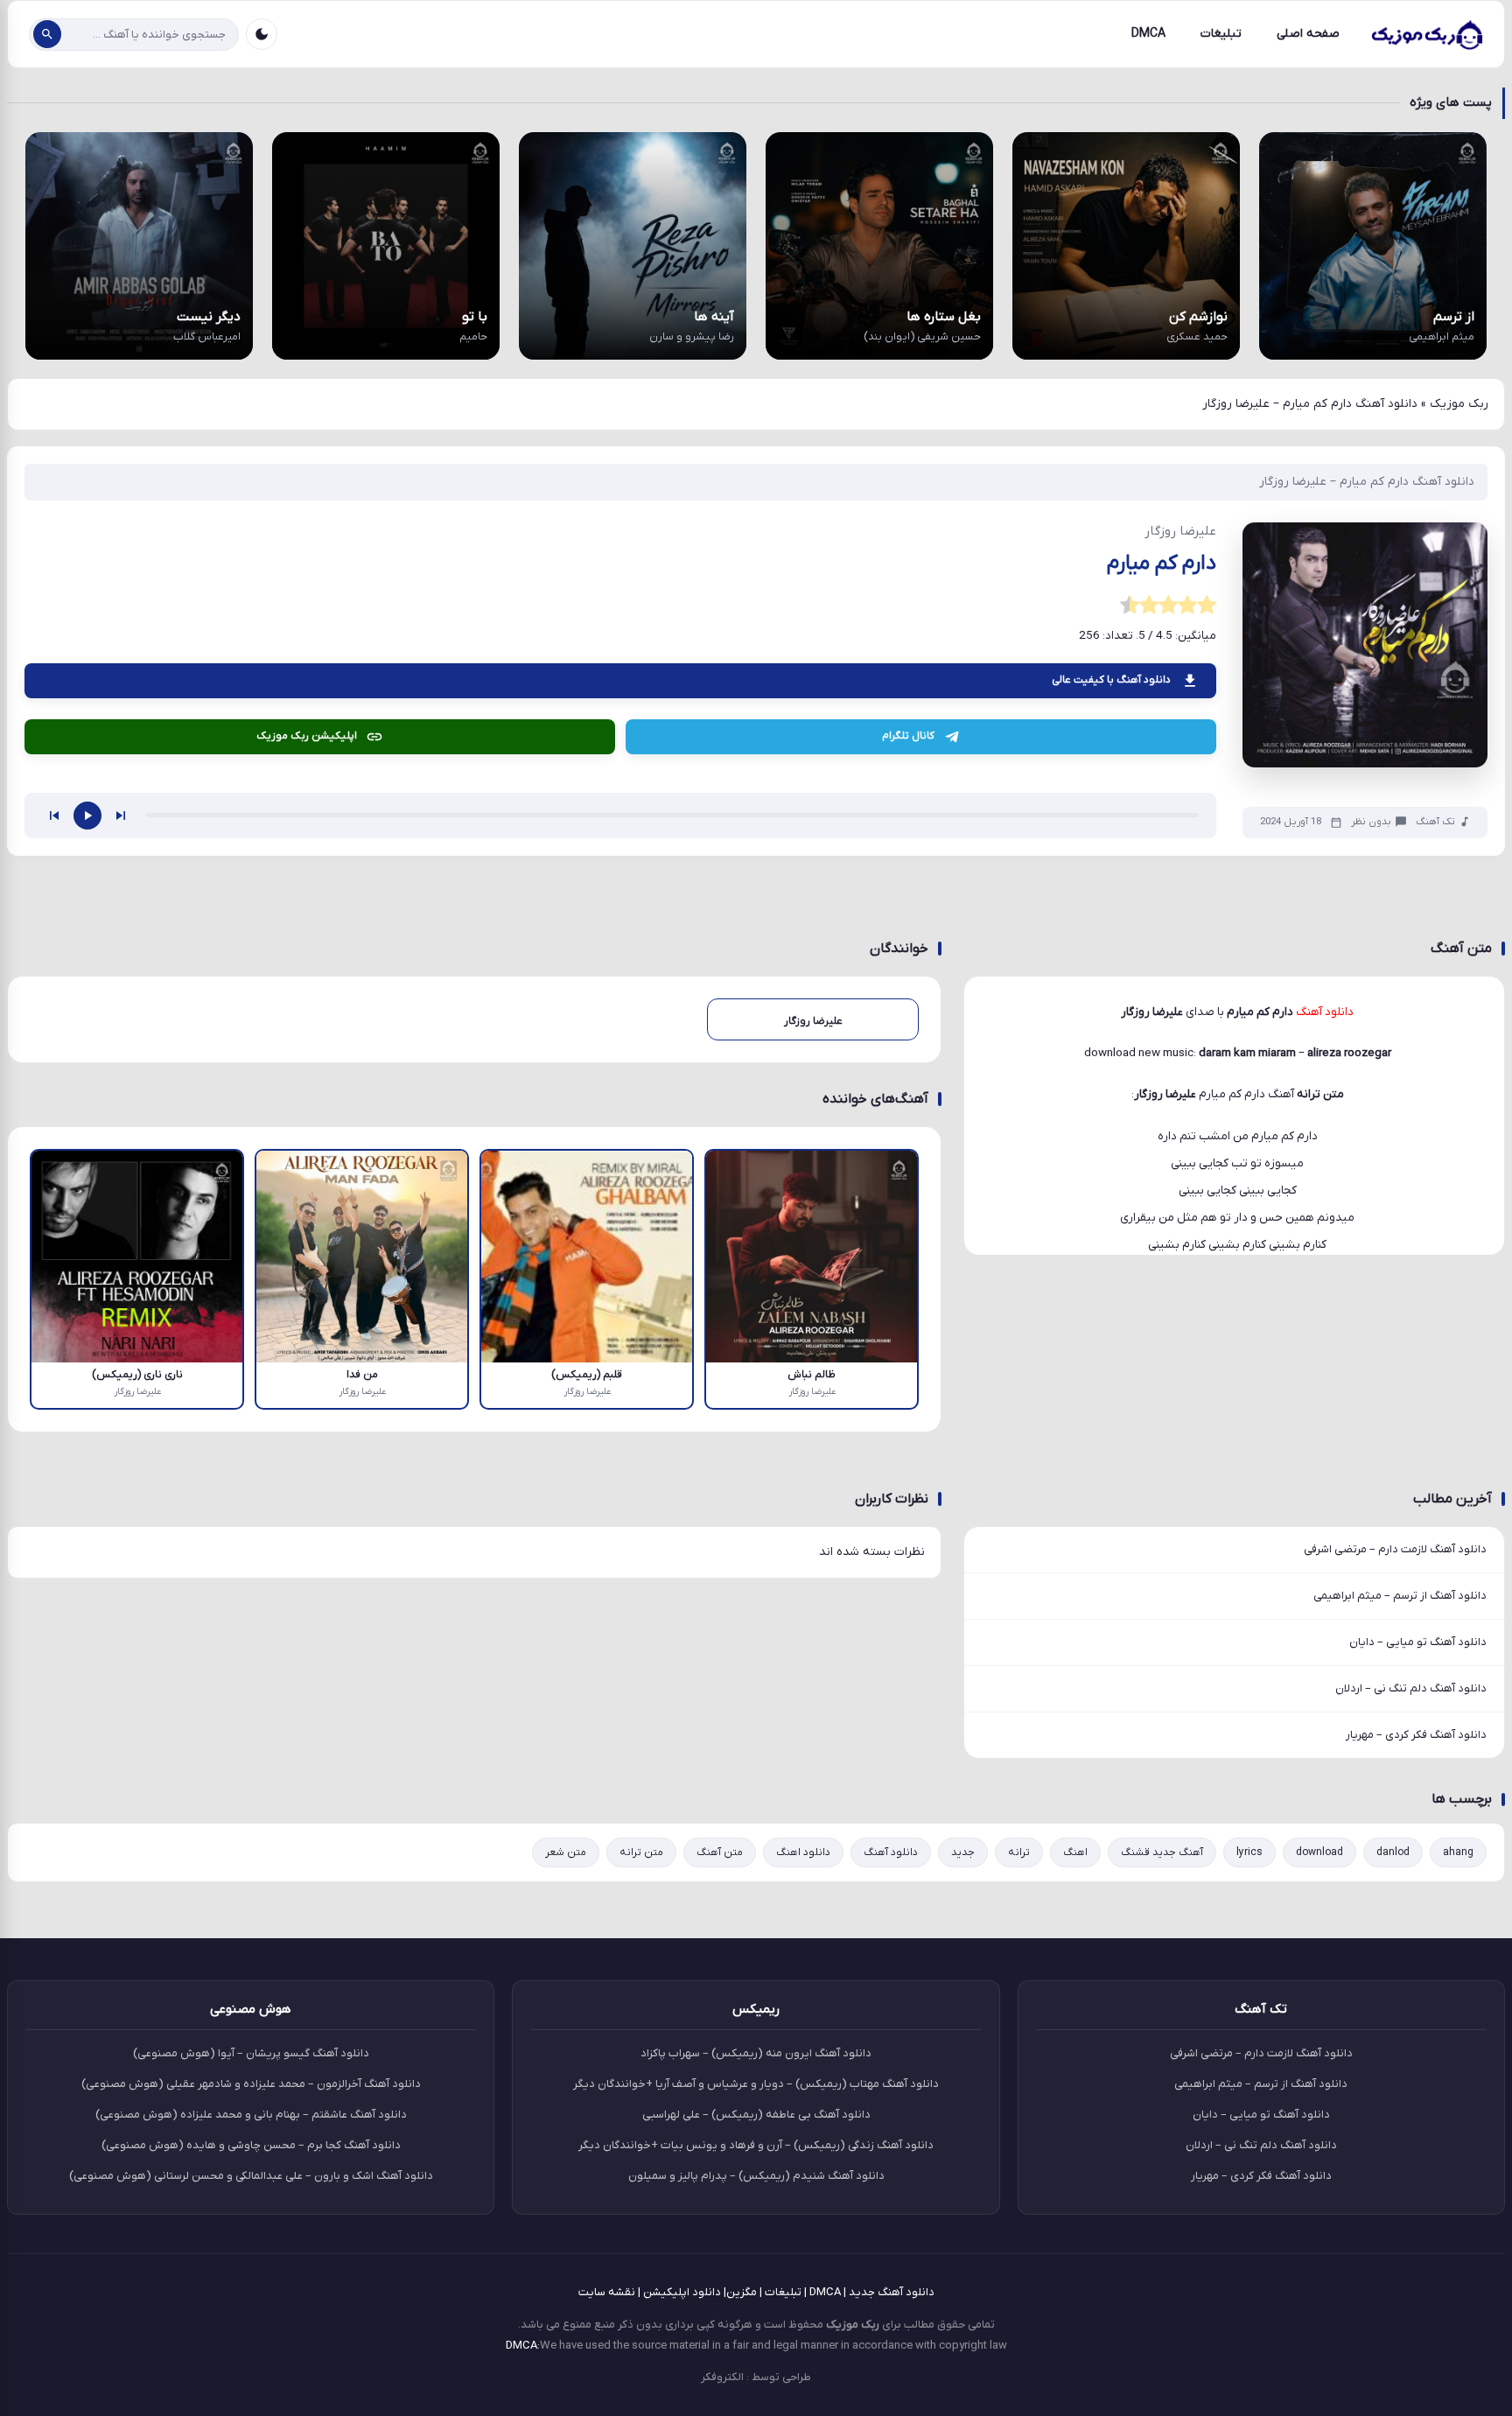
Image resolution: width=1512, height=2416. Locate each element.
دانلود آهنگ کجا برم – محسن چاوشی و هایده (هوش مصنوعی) (251, 2145)
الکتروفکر (722, 2377)
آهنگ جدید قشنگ (1162, 1852)
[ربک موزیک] (1426, 34)
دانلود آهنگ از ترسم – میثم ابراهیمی (1400, 1596)
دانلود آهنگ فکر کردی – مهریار (1416, 1735)
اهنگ (1075, 1852)
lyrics (1249, 1852)
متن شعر (566, 1852)
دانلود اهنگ (803, 1852)
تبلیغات (1221, 34)
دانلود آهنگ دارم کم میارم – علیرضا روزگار (1367, 482)
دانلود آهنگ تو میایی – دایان (1418, 1642)
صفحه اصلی (1308, 34)
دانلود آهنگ (891, 1852)
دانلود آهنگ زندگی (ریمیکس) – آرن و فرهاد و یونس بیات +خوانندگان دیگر (756, 2145)
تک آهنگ (1435, 822)
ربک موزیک (1459, 404)
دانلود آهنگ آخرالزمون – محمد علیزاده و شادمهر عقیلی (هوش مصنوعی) (251, 2084)
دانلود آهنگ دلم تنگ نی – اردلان (1411, 1688)
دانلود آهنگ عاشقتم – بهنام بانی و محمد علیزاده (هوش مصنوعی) (251, 2115)
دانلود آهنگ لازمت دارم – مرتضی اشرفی (1395, 1549)
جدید (963, 1852)
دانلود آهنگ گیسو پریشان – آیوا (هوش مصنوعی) (251, 2053)
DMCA (1148, 34)
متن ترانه (641, 1852)
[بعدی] (121, 816)
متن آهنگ (720, 1852)
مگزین (742, 2292)
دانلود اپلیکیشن (682, 2292)
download (1319, 1852)
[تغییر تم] (262, 34)
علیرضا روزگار (1165, 1094)
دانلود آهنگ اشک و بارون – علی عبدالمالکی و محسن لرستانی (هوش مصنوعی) (251, 2176)
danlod (1393, 1852)
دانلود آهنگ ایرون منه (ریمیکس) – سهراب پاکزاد (756, 2053)
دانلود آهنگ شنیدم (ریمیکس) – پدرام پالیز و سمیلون (756, 2176)
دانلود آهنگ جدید (892, 2292)
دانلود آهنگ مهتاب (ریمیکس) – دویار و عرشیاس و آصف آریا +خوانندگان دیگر (756, 2084)
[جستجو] (47, 34)
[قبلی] (54, 816)
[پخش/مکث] (87, 816)
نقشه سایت (607, 2292)
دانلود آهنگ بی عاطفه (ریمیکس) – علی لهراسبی (756, 2115)
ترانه (1019, 1852)
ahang (1458, 1852)
